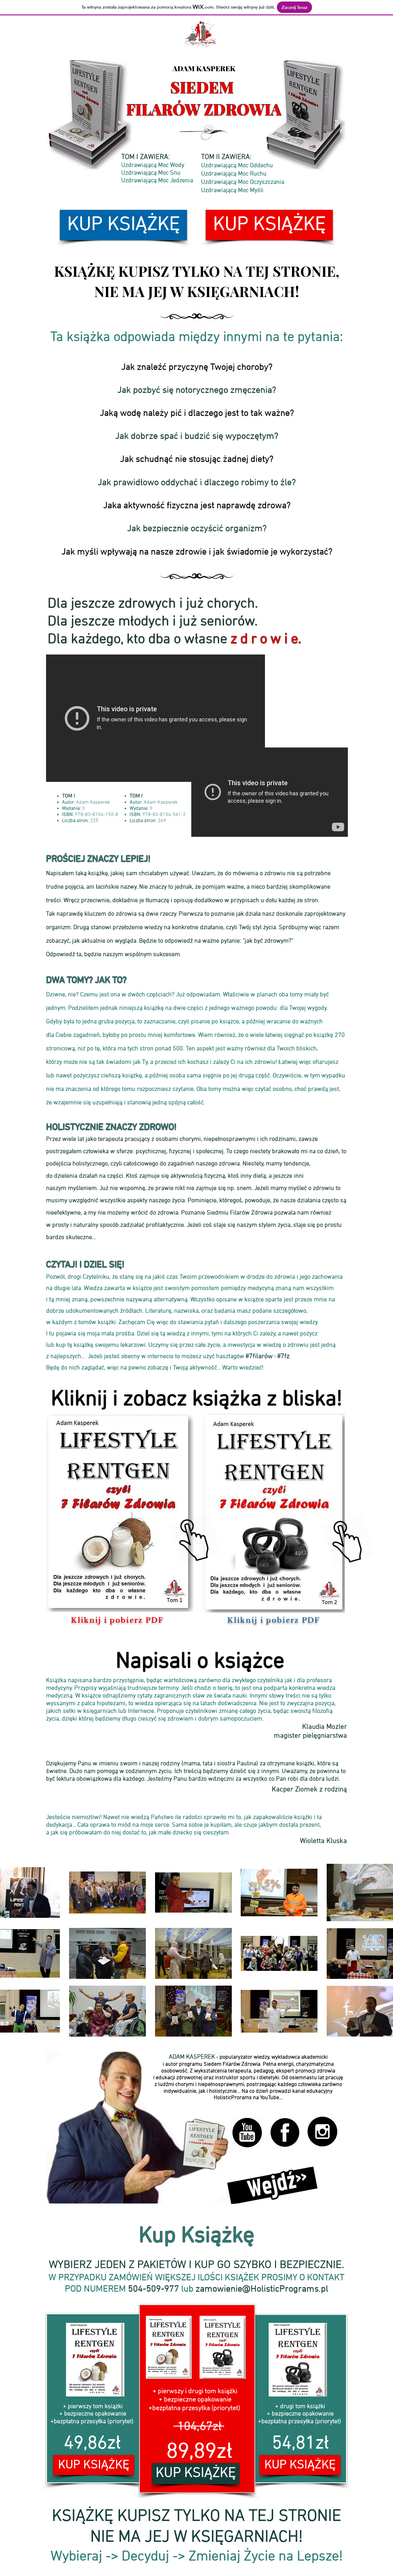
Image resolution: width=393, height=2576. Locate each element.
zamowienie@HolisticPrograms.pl (262, 2289)
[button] (120, 1511)
